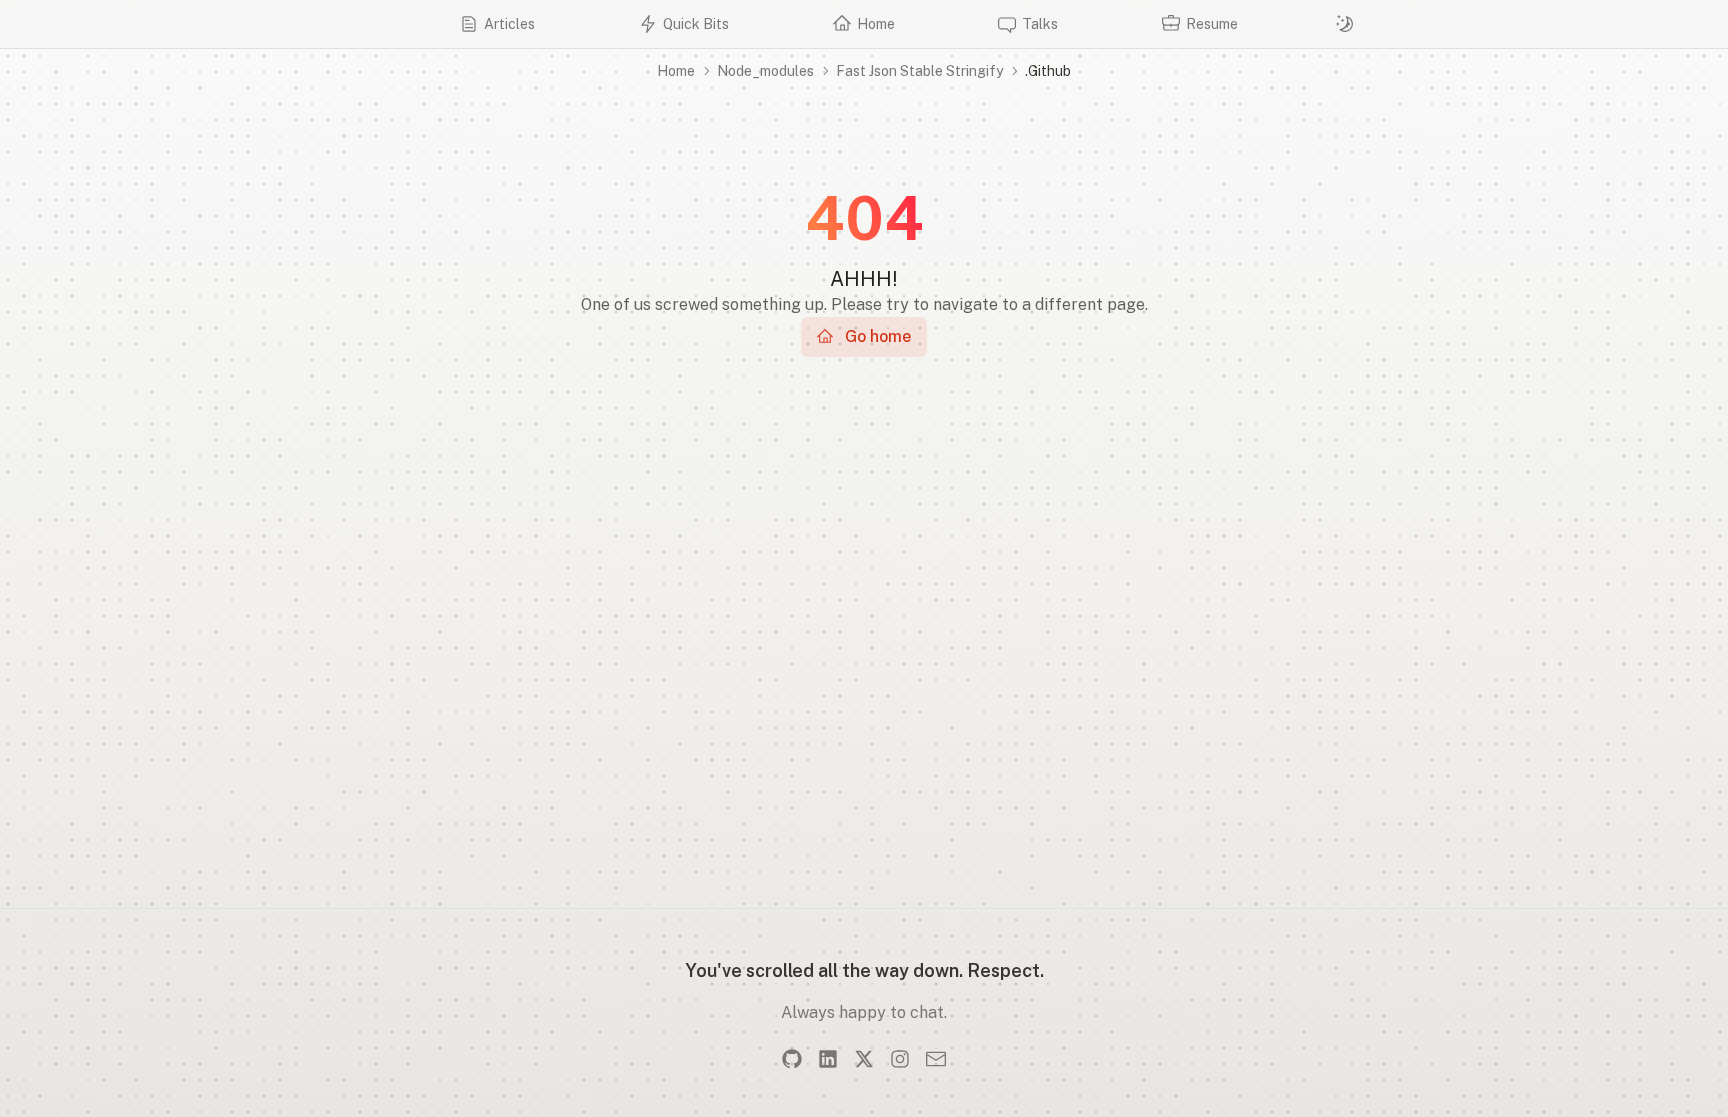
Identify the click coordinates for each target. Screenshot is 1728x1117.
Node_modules (765, 71)
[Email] (936, 1059)
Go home (878, 336)
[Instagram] (900, 1059)
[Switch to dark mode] (1345, 24)
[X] (864, 1059)
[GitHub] (792, 1059)
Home (676, 71)
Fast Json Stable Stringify (919, 71)
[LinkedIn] (828, 1059)
